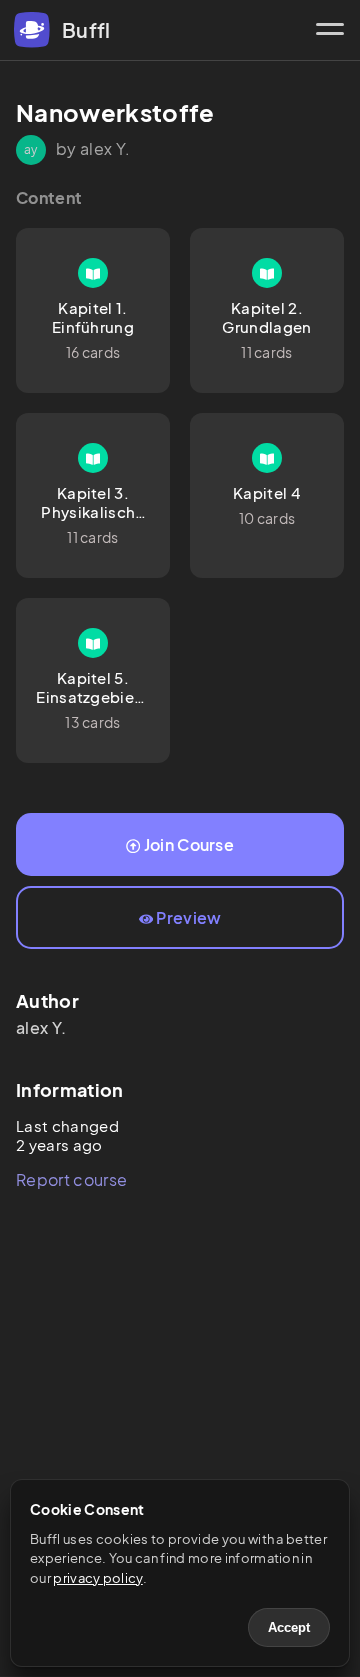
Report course (71, 1179)
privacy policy (97, 1578)
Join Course (189, 844)
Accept (289, 1627)
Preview (188, 917)
